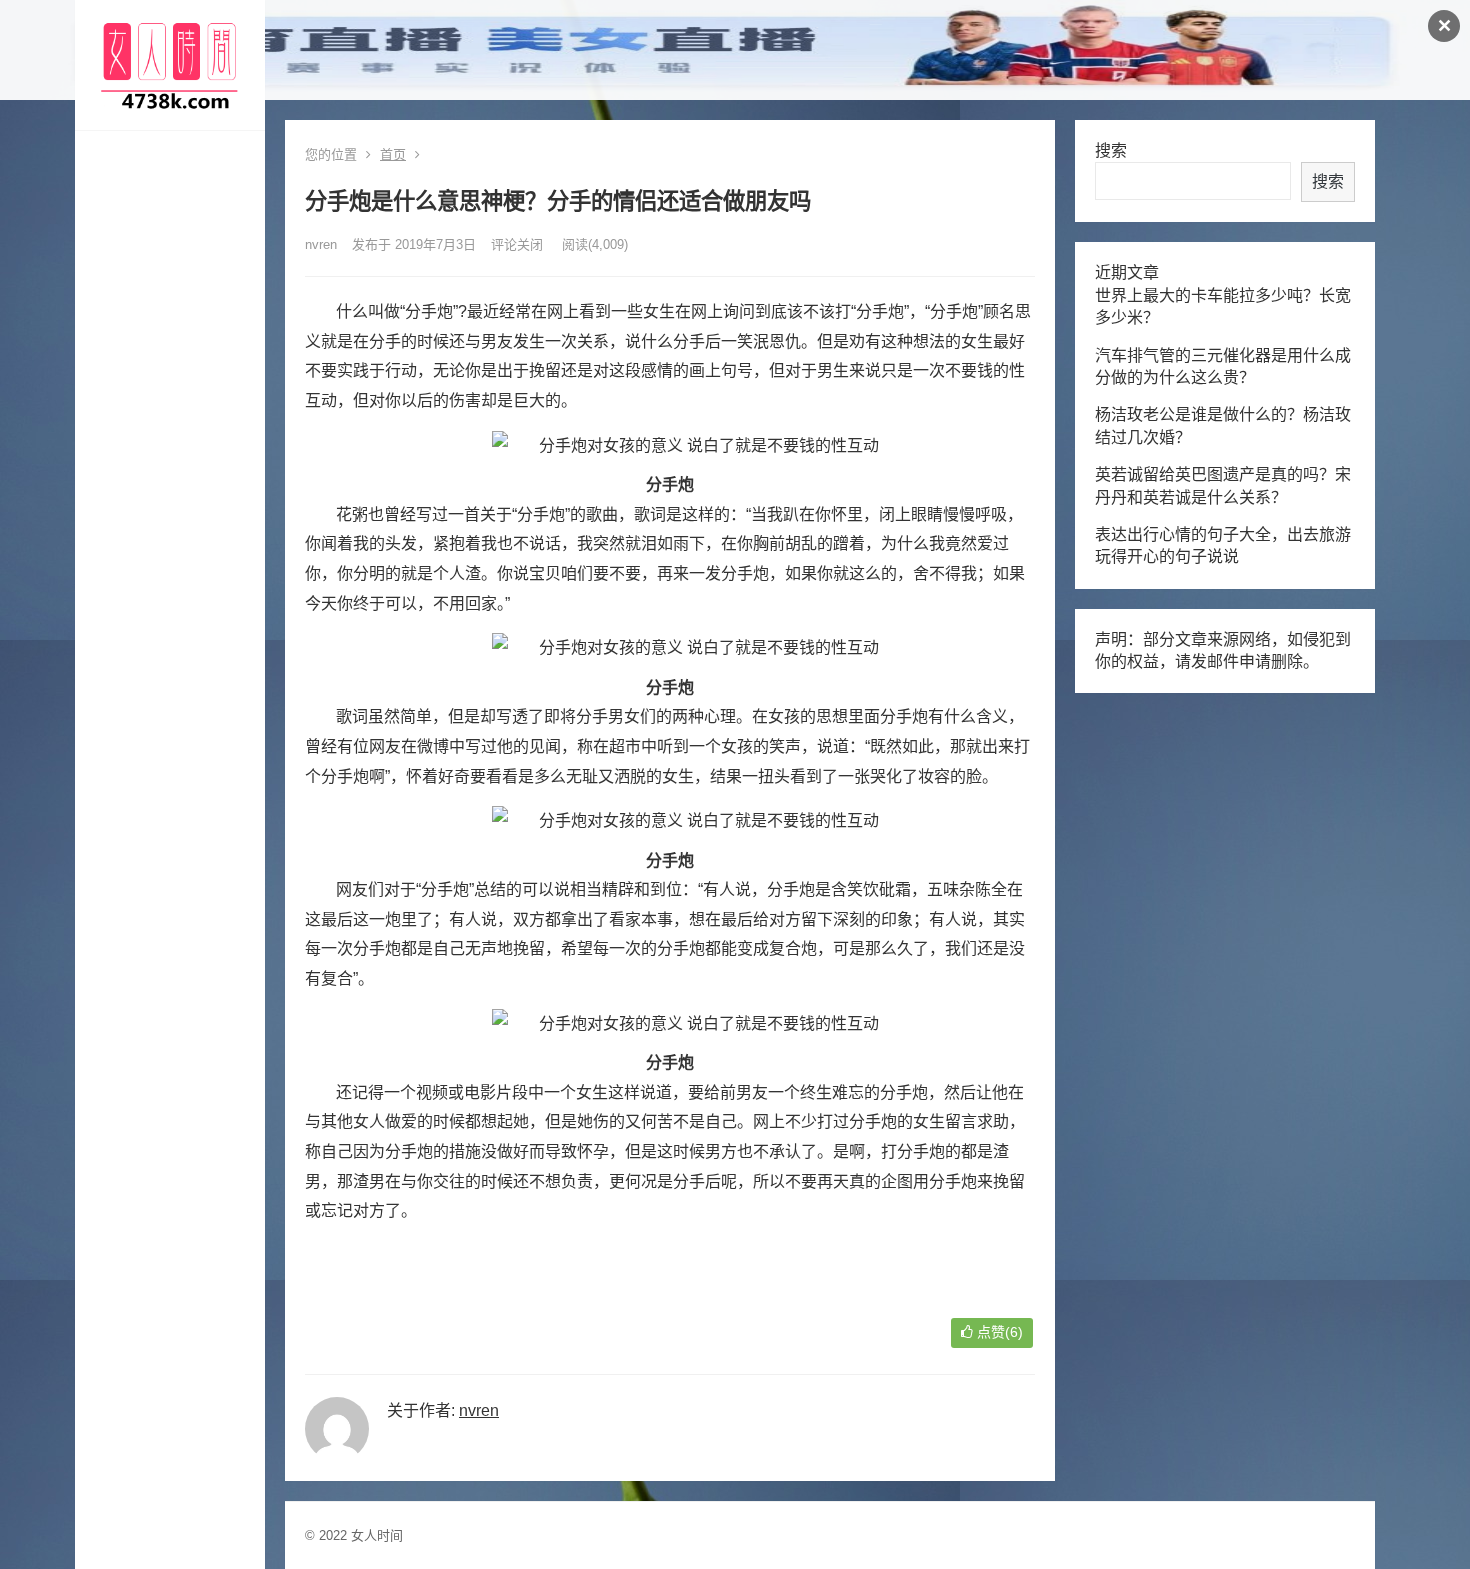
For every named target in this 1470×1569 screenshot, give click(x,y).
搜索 (1111, 150)
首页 (393, 154)
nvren (321, 244)
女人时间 (377, 1535)
